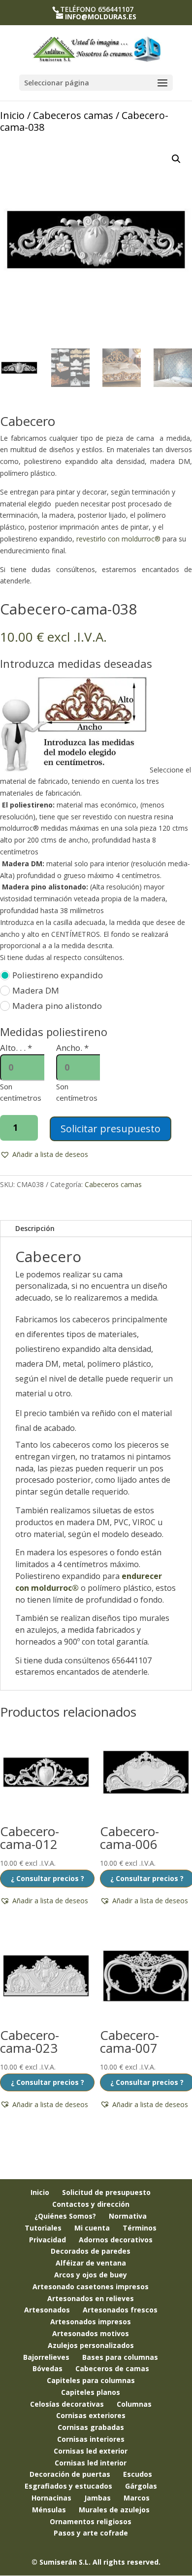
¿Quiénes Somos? (65, 2216)
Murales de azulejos (114, 2510)
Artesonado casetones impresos (91, 2287)
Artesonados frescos (120, 2310)
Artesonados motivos (91, 2333)
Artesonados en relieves (91, 2298)
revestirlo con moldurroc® (118, 539)
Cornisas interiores (91, 2439)
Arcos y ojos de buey (91, 2275)
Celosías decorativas (67, 2404)
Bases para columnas (120, 2357)
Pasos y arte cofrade (91, 2533)
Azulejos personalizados (91, 2345)
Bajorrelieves (46, 2357)
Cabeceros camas (73, 115)
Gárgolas (141, 2486)
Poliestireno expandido (58, 975)
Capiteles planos (91, 2392)
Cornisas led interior (91, 2463)
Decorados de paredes (91, 2251)
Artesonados (47, 2310)
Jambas (97, 2498)
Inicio (12, 115)
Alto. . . (16, 1048)
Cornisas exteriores (91, 2415)
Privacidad (48, 2240)
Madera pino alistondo (57, 1006)
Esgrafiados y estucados (68, 2486)
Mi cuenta (92, 2228)
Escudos (138, 2474)
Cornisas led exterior (91, 2451)
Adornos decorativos (116, 2240)
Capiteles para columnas (91, 2380)
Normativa (128, 2216)
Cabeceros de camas (112, 2368)
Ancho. (72, 1048)
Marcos (137, 2498)
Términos (140, 2228)
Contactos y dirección (91, 2204)
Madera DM (36, 990)
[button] (176, 159)
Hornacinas (51, 2498)
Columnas (134, 2404)
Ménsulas (49, 2510)
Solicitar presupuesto (111, 1129)
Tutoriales (43, 2228)
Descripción (35, 1228)
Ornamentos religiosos (91, 2521)
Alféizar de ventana (91, 2263)
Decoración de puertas (70, 2474)
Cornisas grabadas (91, 2427)
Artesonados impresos (91, 2322)
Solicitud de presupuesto (106, 2192)
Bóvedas (48, 2368)
